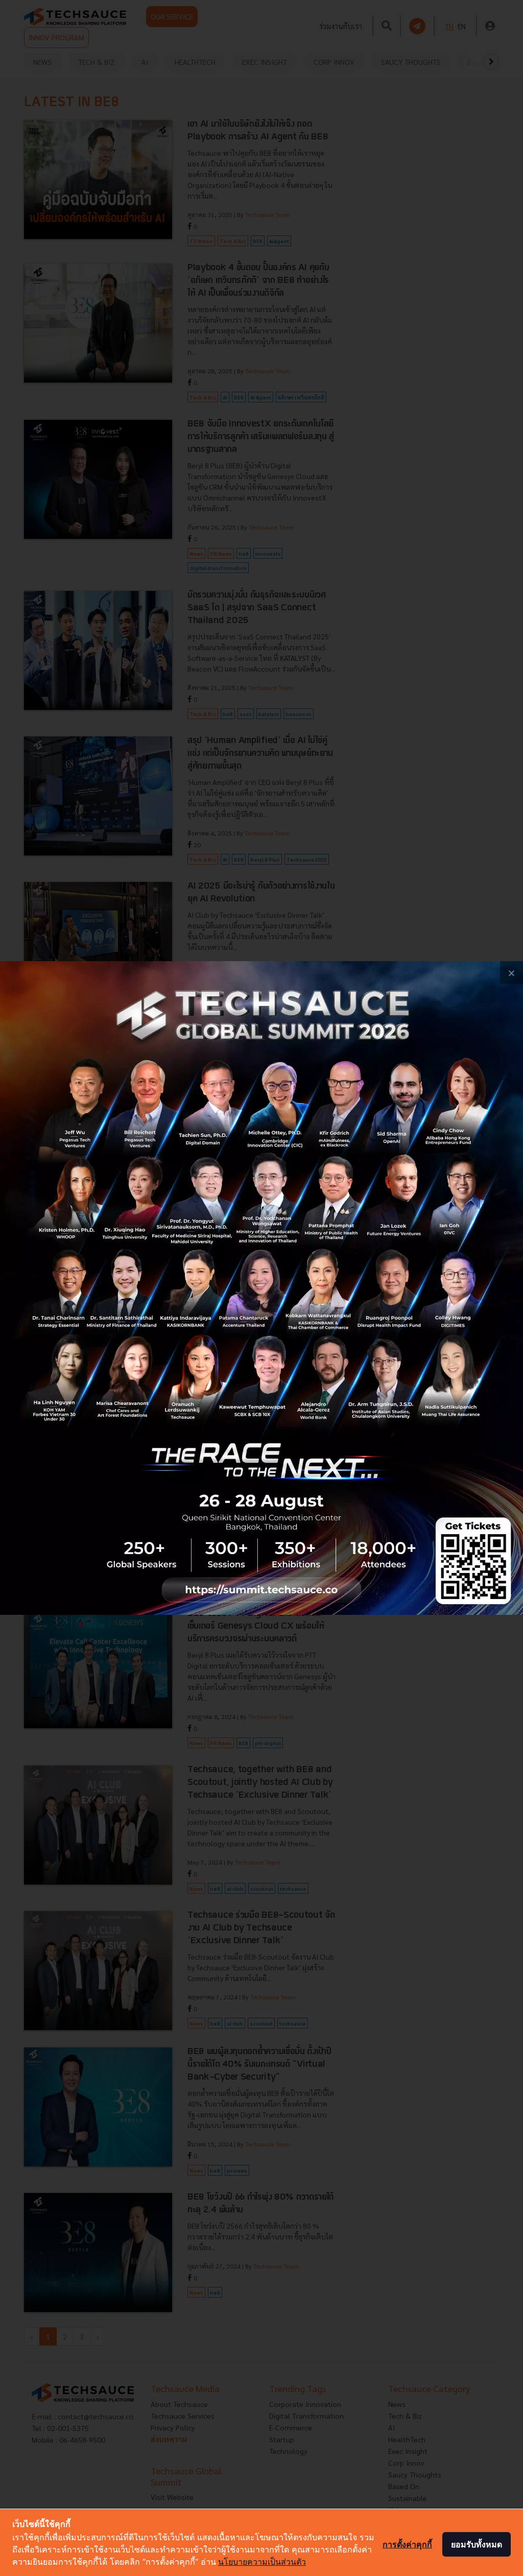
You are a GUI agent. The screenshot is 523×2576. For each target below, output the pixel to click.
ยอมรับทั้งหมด (477, 2544)
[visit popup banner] (261, 1288)
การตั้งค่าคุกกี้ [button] (407, 2544)
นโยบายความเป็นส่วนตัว (262, 2562)
